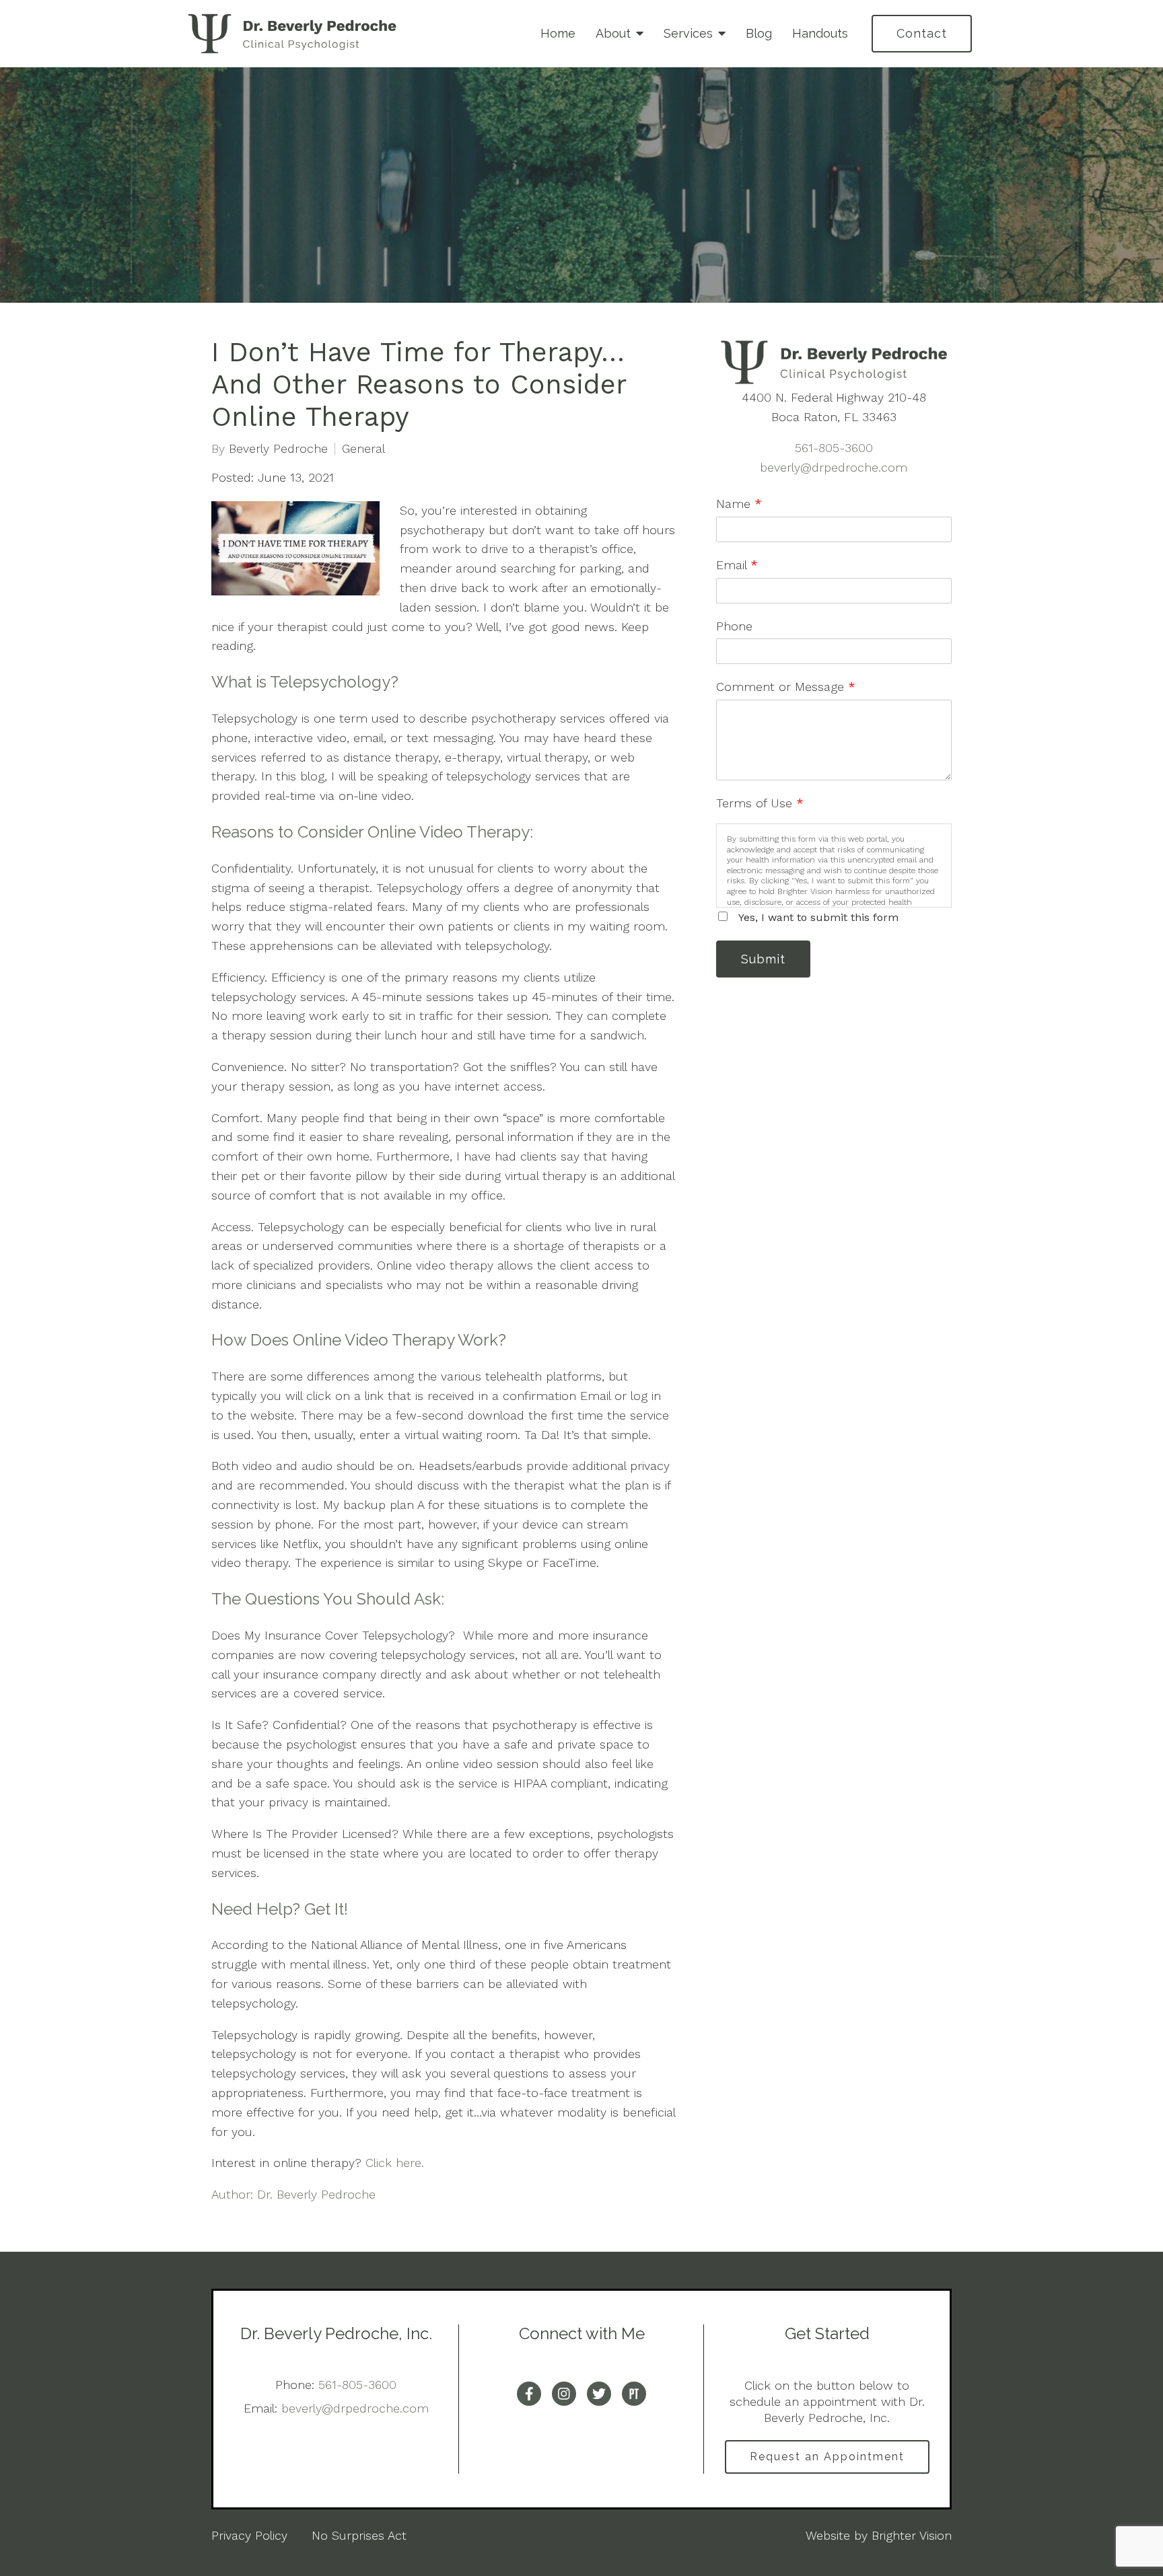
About (613, 33)
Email (737, 565)
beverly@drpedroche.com (834, 467)
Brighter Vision (912, 2535)
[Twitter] (599, 2394)
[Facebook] (529, 2394)
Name (739, 504)
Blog (759, 33)
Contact (922, 33)
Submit (763, 959)
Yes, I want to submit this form (818, 917)
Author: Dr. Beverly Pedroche (293, 2194)
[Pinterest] (634, 2394)
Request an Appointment (827, 2457)
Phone (734, 626)
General (363, 449)
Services (688, 33)
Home (558, 33)
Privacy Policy (249, 2535)
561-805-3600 (834, 448)
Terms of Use (760, 803)
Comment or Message (786, 687)
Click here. (395, 2163)
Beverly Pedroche (278, 449)
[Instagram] (564, 2394)
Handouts (820, 33)
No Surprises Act (359, 2535)
